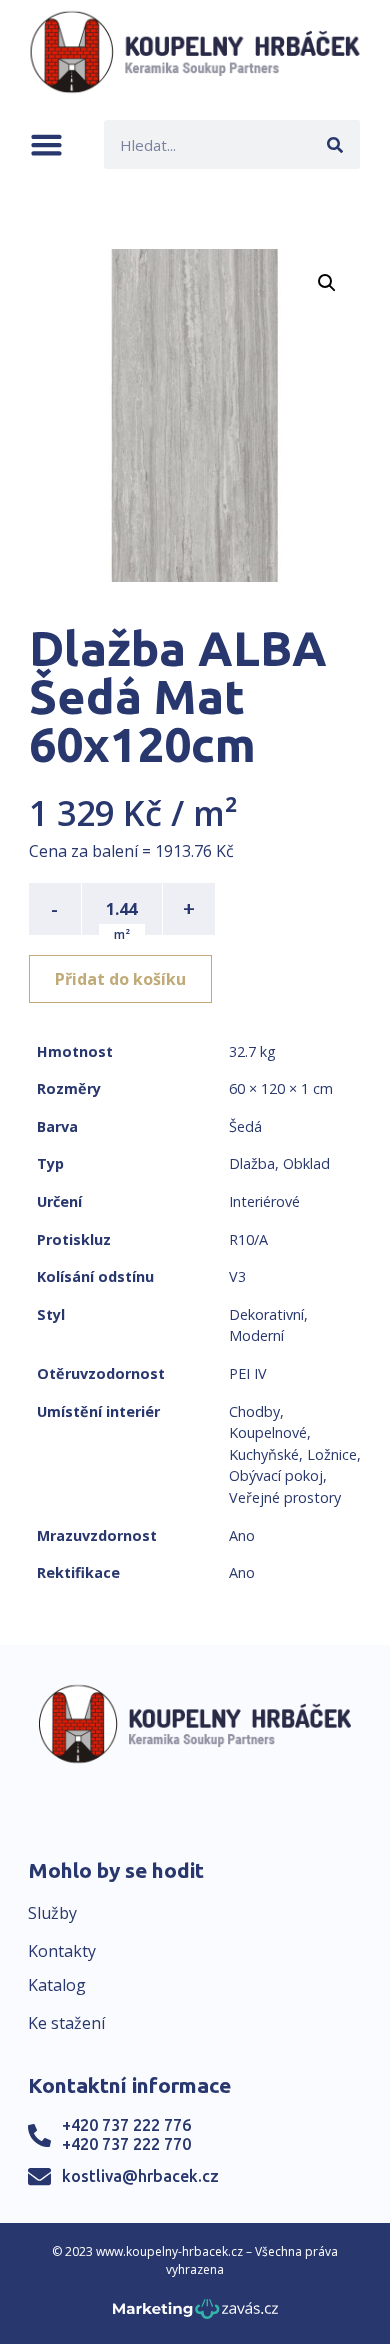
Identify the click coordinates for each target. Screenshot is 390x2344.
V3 (237, 1276)
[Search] (335, 144)
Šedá (245, 1126)
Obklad (306, 1163)
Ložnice (332, 1454)
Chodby (254, 1411)
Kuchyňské (264, 1454)
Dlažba (252, 1163)
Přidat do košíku (120, 979)
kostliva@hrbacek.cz (140, 2176)
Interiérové (264, 1201)
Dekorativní (266, 1314)
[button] (46, 144)
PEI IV (248, 1373)
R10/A (248, 1239)
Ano (242, 1535)
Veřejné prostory (285, 1497)
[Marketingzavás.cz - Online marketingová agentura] (195, 2314)
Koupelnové (268, 1432)
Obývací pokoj (276, 1475)
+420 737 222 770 (126, 2144)
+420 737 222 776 (126, 2125)
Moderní (256, 1335)
